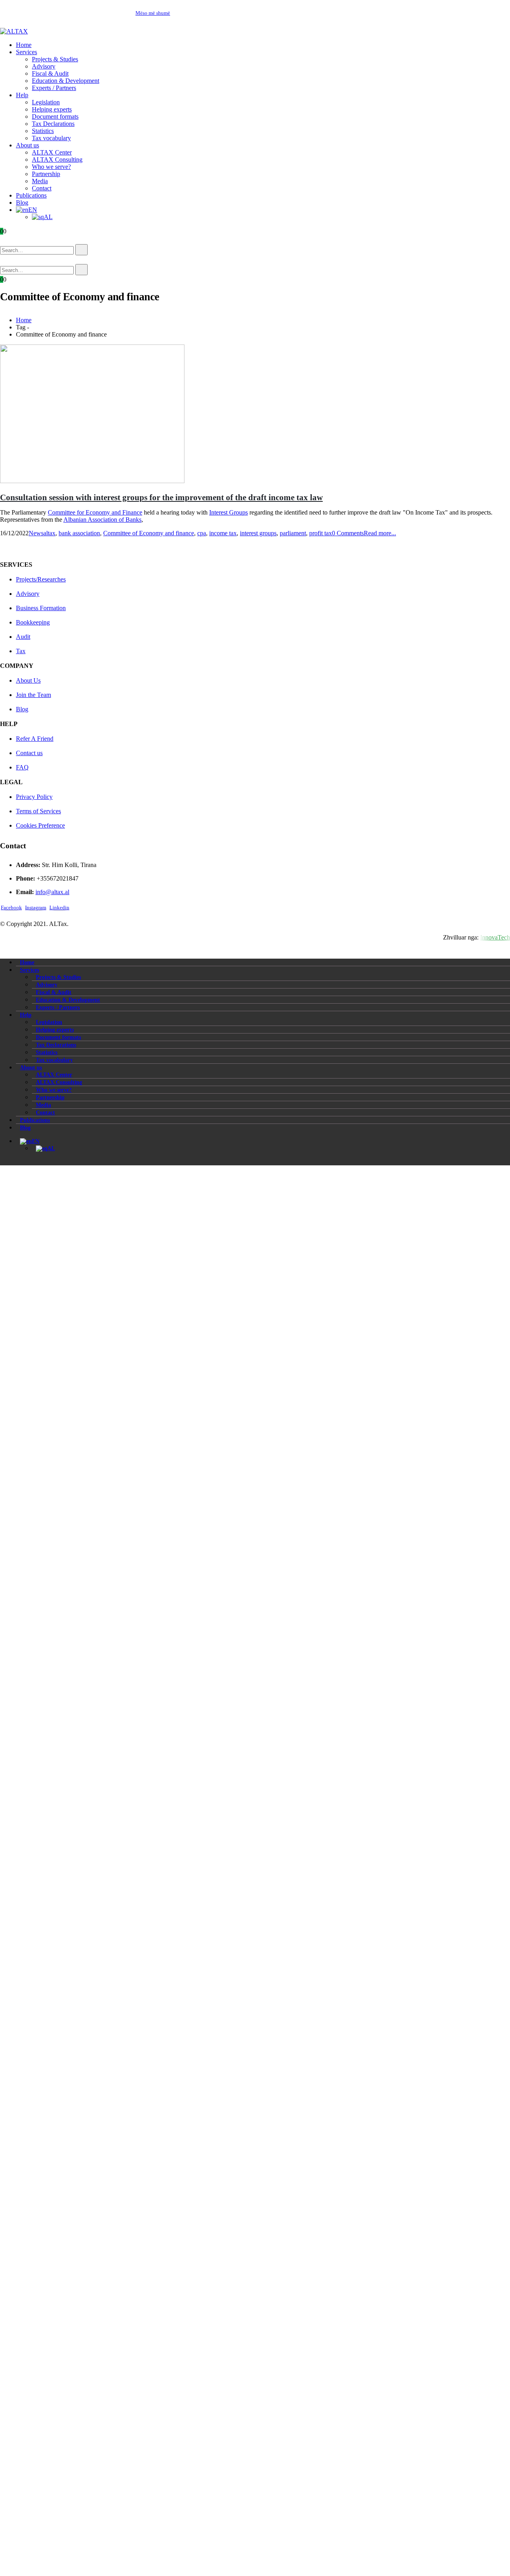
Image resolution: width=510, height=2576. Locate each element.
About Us (28, 680)
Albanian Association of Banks (102, 520)
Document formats (55, 116)
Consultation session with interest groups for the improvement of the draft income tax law (161, 497)
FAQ (22, 767)
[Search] (81, 250)
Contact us (29, 753)
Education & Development (66, 81)
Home (24, 45)
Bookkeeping (33, 622)
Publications (31, 195)
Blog (22, 203)
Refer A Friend (35, 739)
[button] (12, 240)
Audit (23, 637)
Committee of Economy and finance (149, 533)
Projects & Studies (55, 59)
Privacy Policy (34, 797)
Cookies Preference (40, 825)
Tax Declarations (53, 124)
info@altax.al (52, 892)
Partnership (46, 174)
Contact (42, 188)
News (36, 533)
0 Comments (348, 533)
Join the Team (33, 695)
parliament (293, 533)
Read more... (380, 533)
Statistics (43, 131)
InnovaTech (495, 937)
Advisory (44, 66)
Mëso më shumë (153, 13)
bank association (79, 533)
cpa (202, 533)
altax (49, 533)
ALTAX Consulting (57, 160)
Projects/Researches (41, 579)
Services (26, 52)
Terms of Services (38, 811)
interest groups (258, 533)
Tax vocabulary (51, 138)
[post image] (255, 415)
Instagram (36, 908)
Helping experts (52, 109)
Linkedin (59, 908)
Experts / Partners (54, 88)
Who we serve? (51, 167)
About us (27, 145)
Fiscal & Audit (50, 73)
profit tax (321, 533)
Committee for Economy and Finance (95, 512)
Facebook (11, 908)
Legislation (46, 102)
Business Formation (41, 608)
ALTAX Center (52, 152)
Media (40, 181)
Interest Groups (229, 512)
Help (22, 95)
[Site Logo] (14, 31)
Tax (21, 651)
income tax (223, 533)
